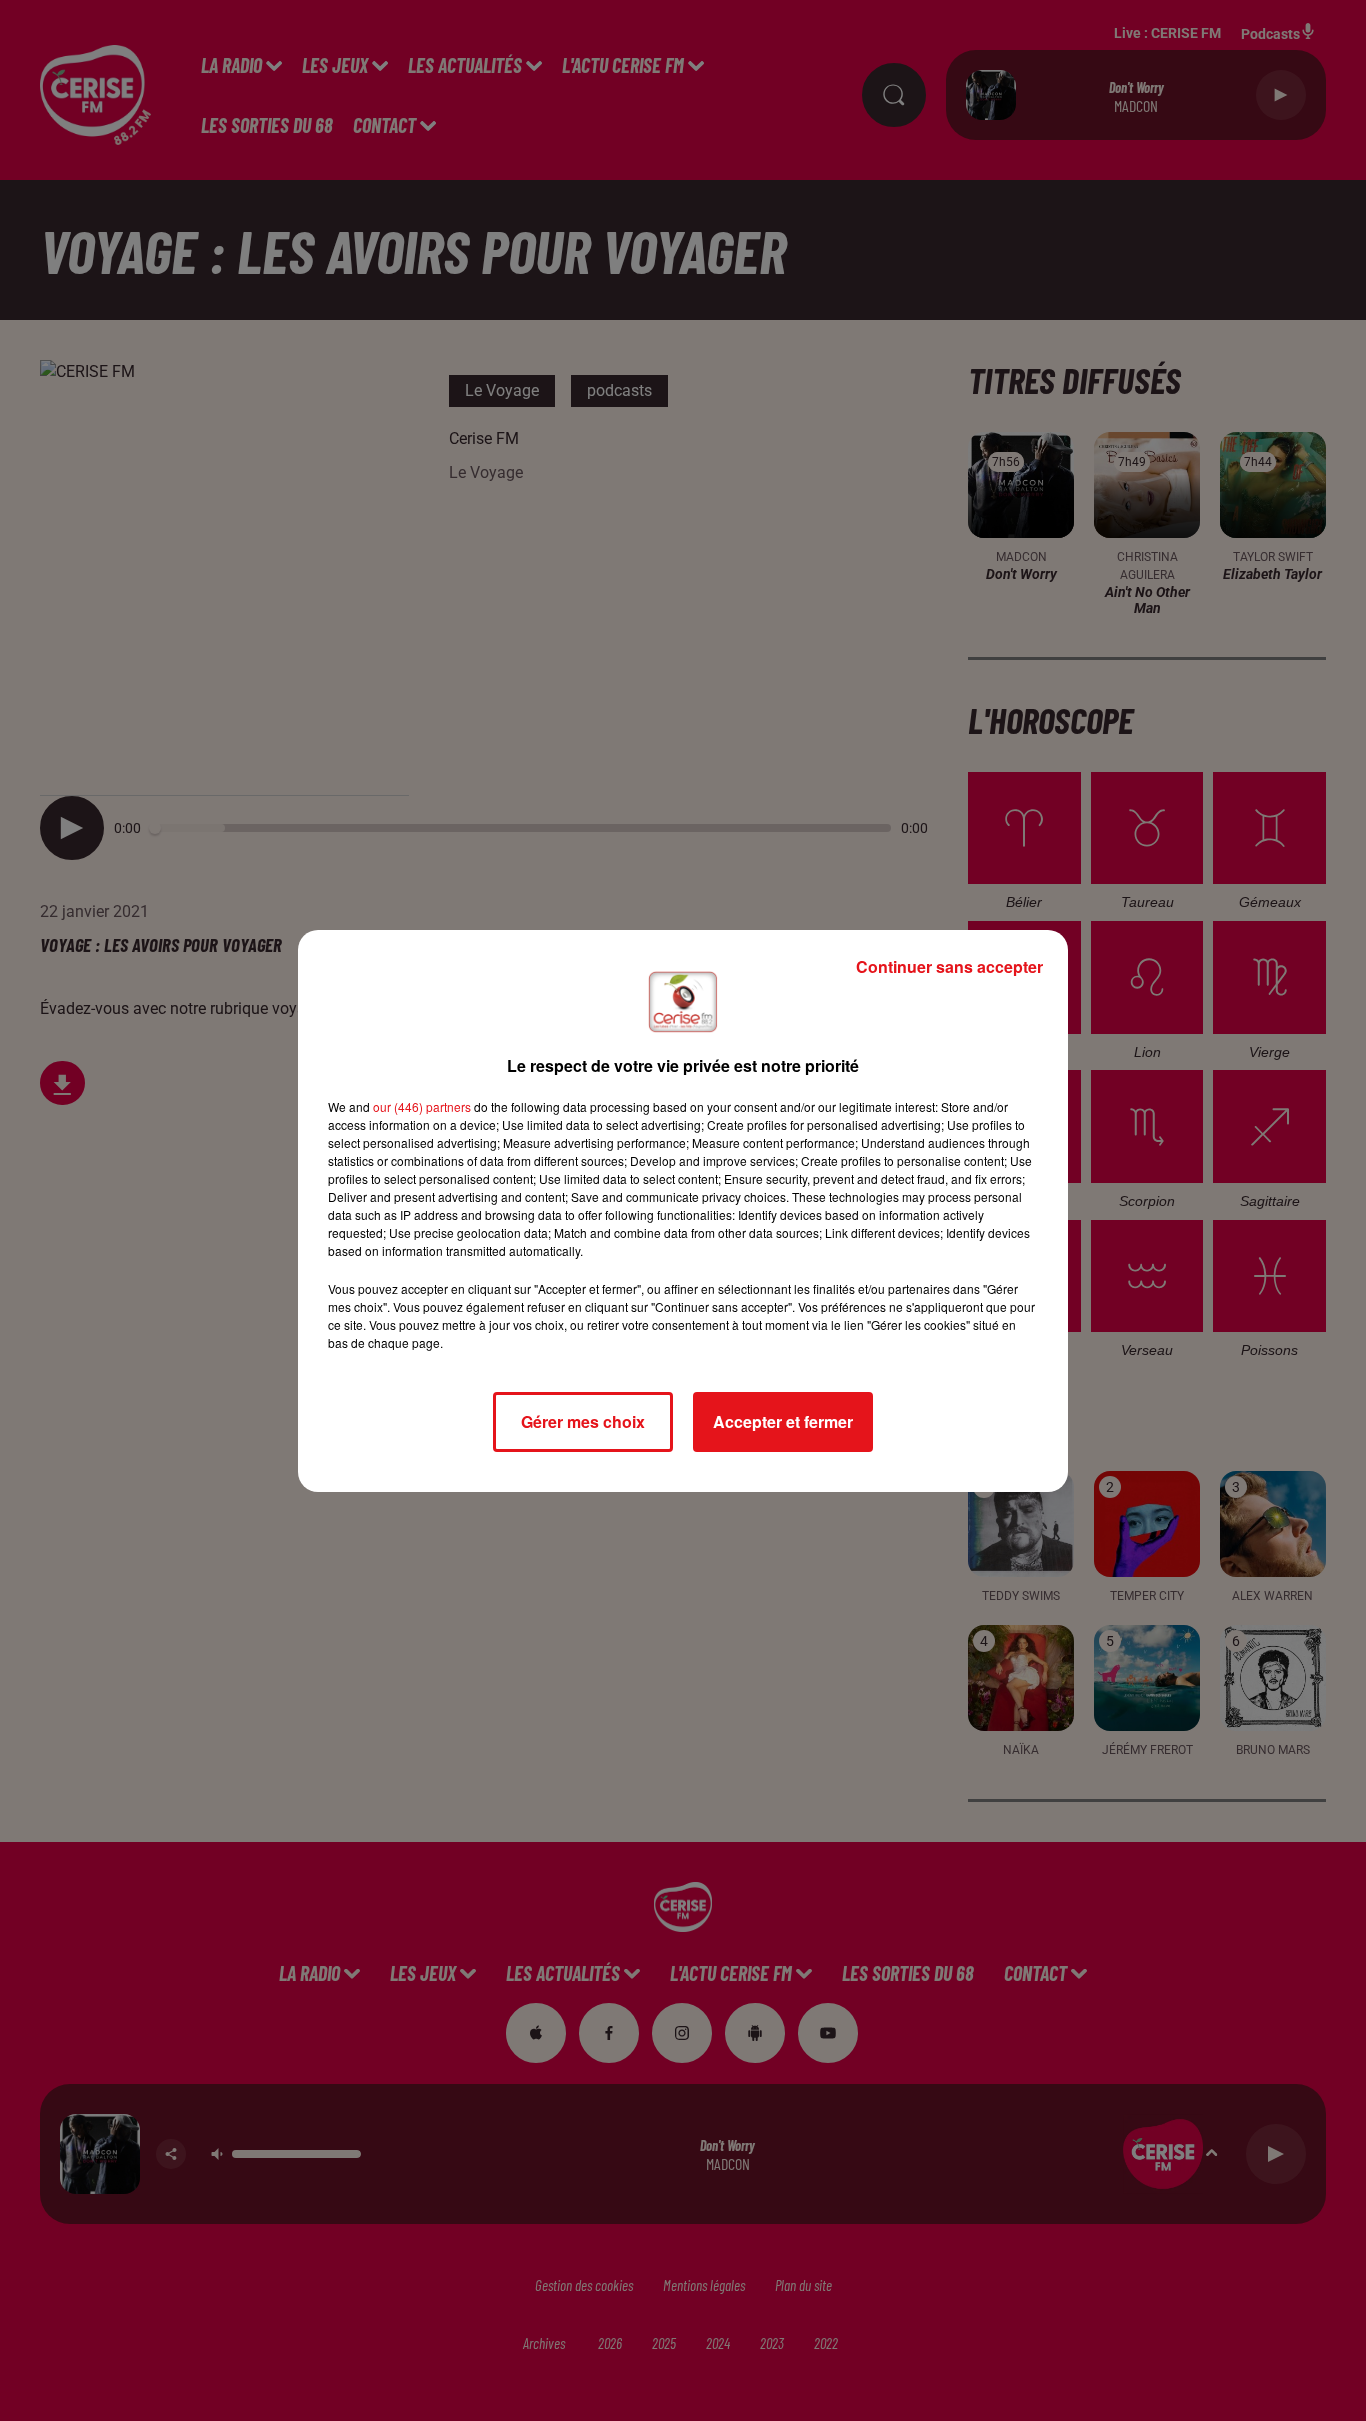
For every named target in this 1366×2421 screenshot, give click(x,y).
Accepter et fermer (783, 1421)
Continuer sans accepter (949, 966)
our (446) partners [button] (422, 1106)
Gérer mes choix (583, 1421)
